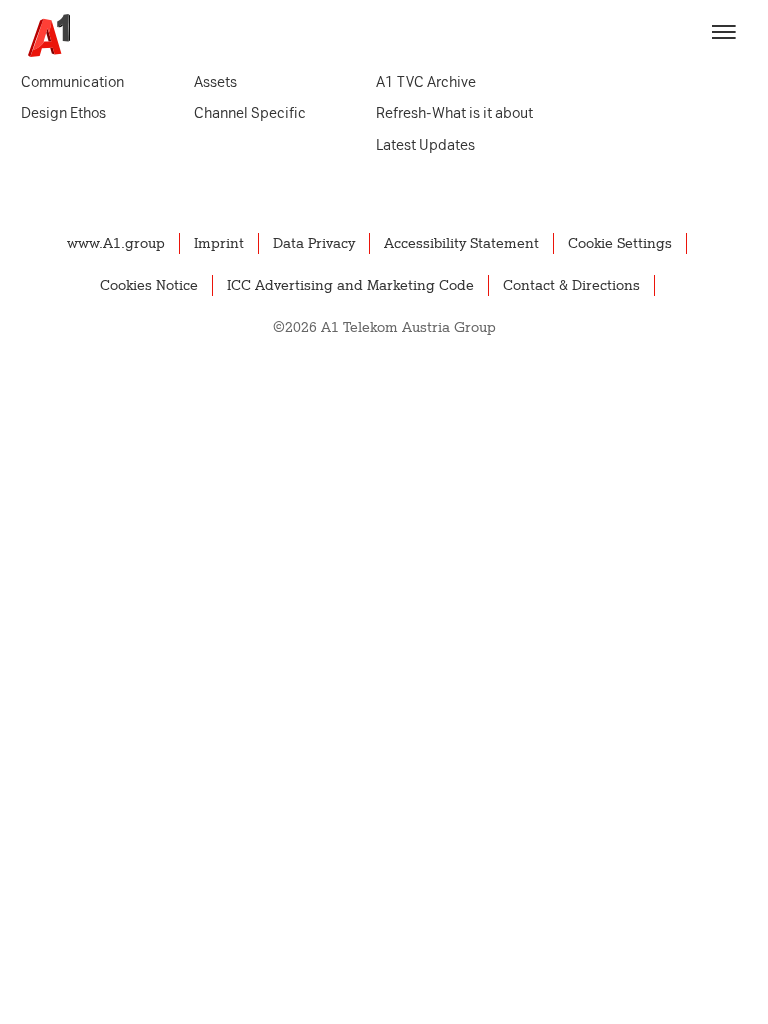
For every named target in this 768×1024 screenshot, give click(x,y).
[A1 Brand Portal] (42, 35)
